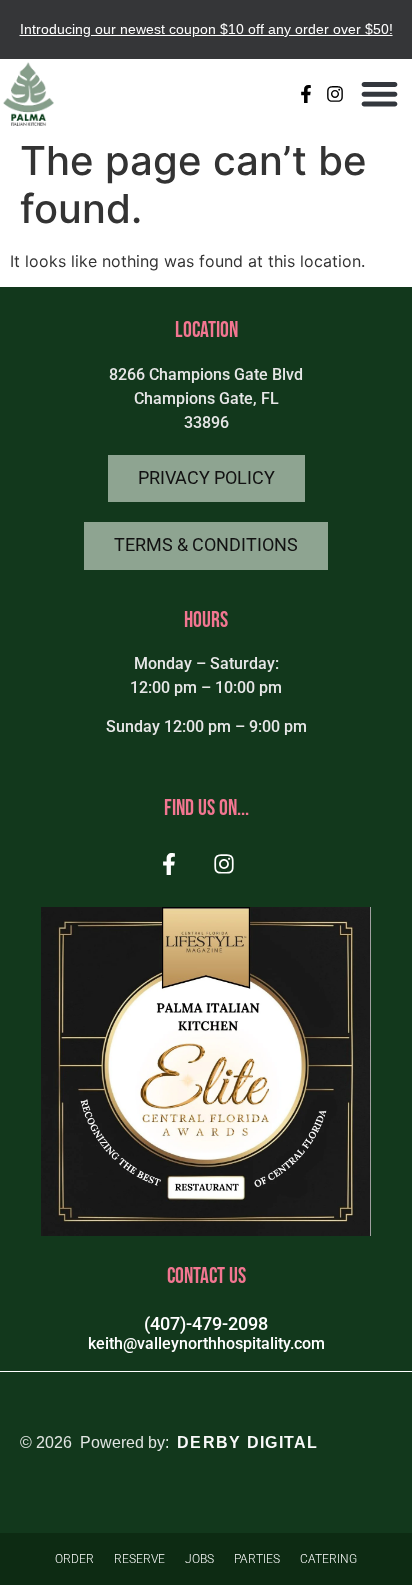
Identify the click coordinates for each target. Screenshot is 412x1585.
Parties (257, 1559)
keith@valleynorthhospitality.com (206, 1343)
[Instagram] (335, 93)
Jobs (199, 1559)
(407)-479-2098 (206, 1324)
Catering (328, 1559)
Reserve (139, 1559)
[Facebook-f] (306, 93)
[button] (380, 94)
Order (74, 1559)
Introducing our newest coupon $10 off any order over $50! (206, 29)
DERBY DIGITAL (248, 1442)
